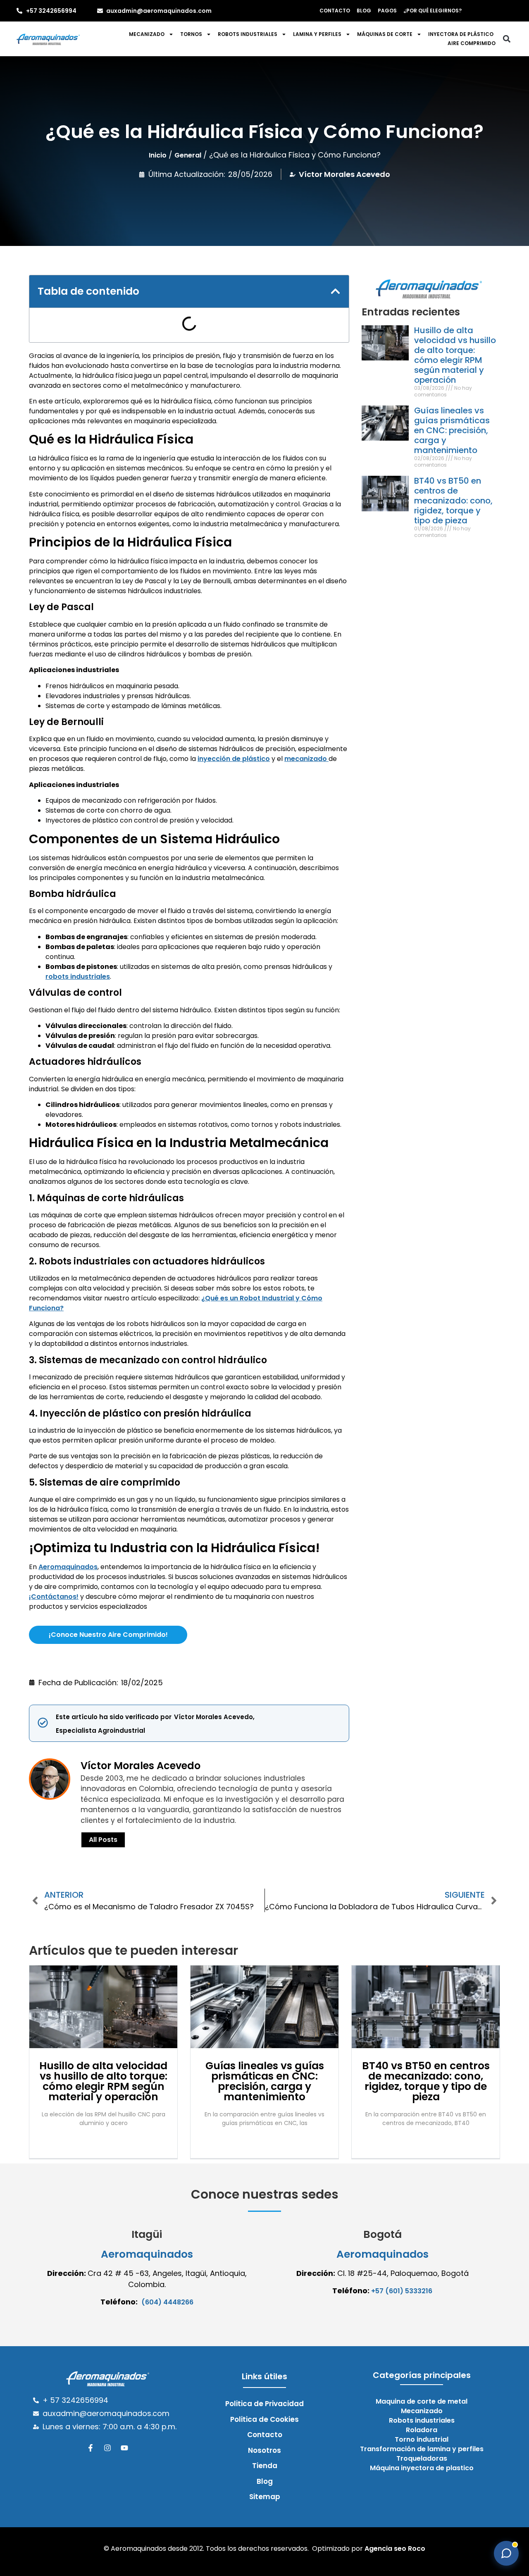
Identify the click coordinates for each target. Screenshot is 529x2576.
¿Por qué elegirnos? (432, 11)
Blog (364, 11)
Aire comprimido (472, 43)
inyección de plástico (234, 759)
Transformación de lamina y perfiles (422, 2449)
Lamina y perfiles (317, 34)
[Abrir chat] (506, 2553)
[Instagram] (107, 2448)
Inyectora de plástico (461, 34)
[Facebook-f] (91, 2448)
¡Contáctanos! (54, 1597)
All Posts (103, 1840)
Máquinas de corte (385, 34)
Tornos (191, 34)
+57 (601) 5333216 (402, 2291)
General (188, 155)
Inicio (158, 155)
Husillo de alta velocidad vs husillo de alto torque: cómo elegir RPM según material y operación (455, 355)
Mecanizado (147, 34)
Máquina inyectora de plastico (422, 2468)
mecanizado (306, 759)
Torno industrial (422, 2440)
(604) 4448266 (167, 2302)
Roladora (422, 2430)
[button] (506, 39)
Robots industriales (248, 34)
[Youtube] (124, 2448)
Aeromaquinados (68, 1567)
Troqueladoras (422, 2459)
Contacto (335, 11)
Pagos (387, 11)
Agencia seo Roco (395, 2549)
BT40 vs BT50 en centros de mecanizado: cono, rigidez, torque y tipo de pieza (453, 501)
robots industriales (78, 977)
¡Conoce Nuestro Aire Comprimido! (108, 1635)
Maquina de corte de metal (422, 2402)
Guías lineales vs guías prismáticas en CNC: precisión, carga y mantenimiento (452, 430)
